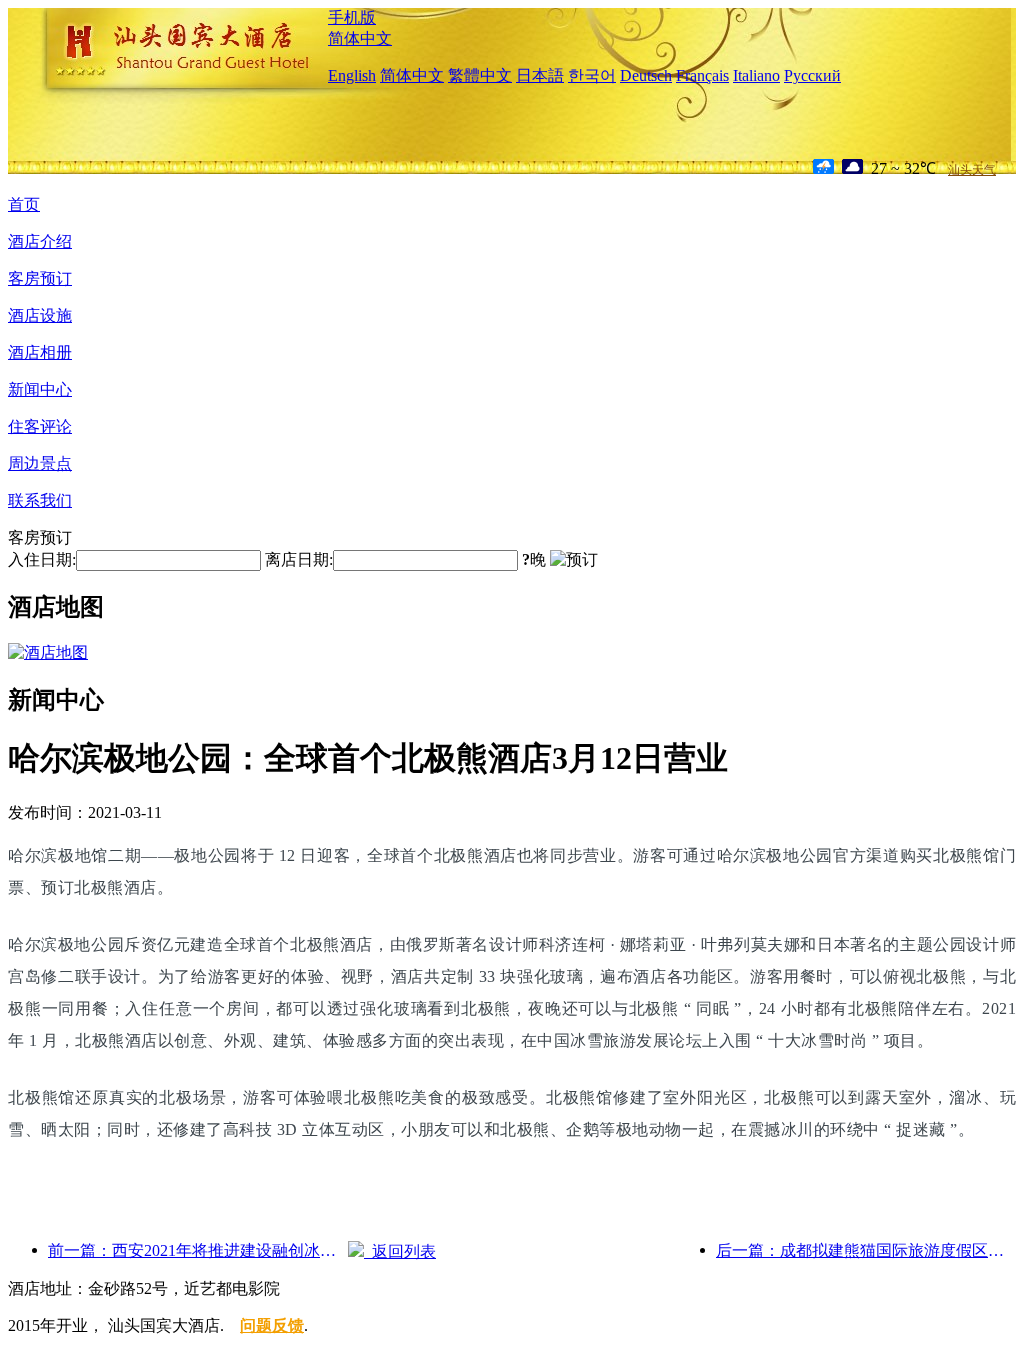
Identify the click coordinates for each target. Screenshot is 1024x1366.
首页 (24, 204)
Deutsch (646, 75)
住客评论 (40, 426)
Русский (812, 75)
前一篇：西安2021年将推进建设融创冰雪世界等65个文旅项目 (198, 1250)
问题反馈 (272, 1325)
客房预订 (40, 278)
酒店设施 (40, 315)
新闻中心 (40, 389)
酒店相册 (40, 352)
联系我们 (40, 500)
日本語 (540, 75)
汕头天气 (972, 170)
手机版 (352, 17)
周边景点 (40, 463)
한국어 (592, 75)
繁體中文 (480, 75)
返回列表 (400, 1251)
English (352, 75)
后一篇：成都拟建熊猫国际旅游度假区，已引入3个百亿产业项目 (866, 1250)
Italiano (756, 75)
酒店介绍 (40, 241)
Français (702, 75)
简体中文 (360, 38)
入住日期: (42, 559)
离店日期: (299, 559)
